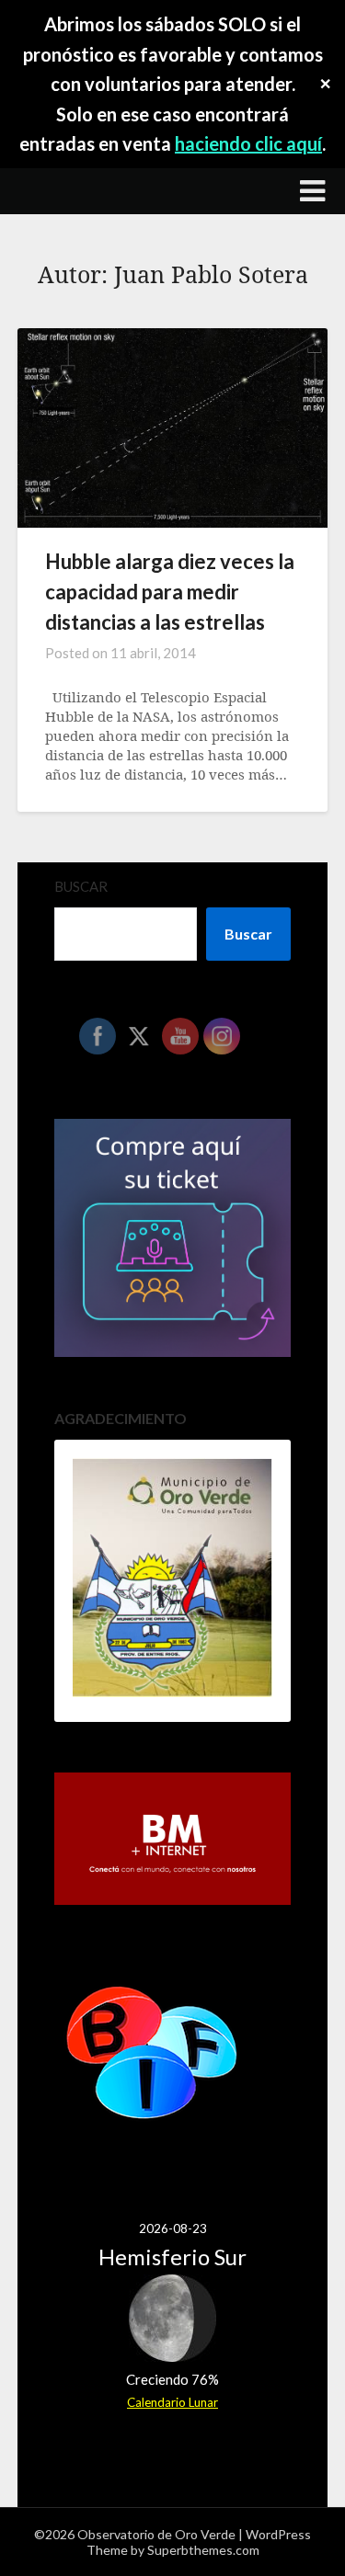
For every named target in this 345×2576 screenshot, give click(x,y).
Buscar (81, 886)
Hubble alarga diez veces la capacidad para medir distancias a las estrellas (170, 592)
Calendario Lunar (172, 2402)
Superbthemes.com (203, 2550)
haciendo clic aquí (248, 143)
